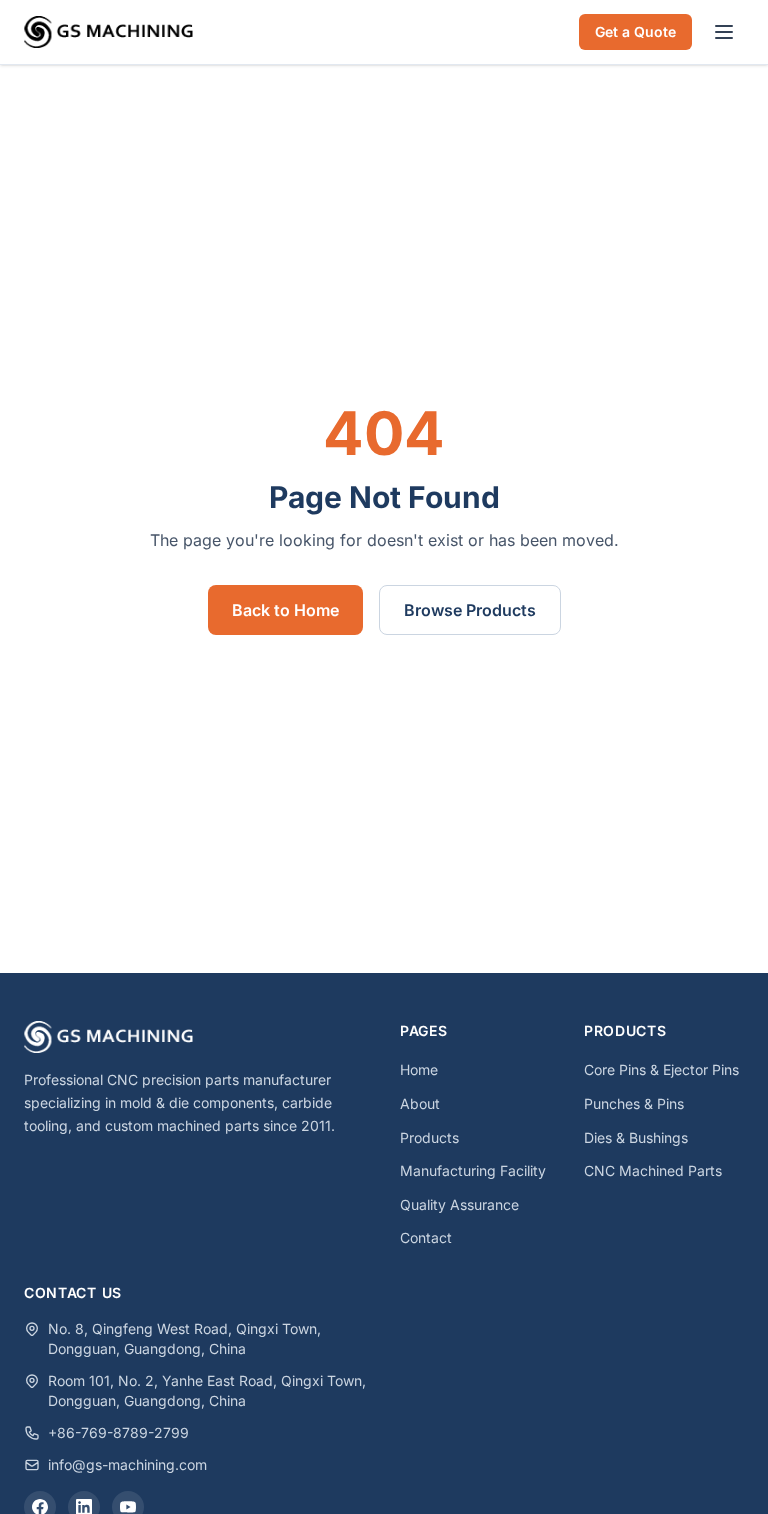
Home (419, 1069)
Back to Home (285, 610)
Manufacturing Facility (473, 1170)
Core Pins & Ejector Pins (661, 1069)
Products (429, 1137)
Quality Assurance (459, 1204)
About (420, 1103)
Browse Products (470, 610)
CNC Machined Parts (653, 1170)
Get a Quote (635, 31)
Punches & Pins (634, 1103)
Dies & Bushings (636, 1137)
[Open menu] (724, 32)
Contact (426, 1237)
